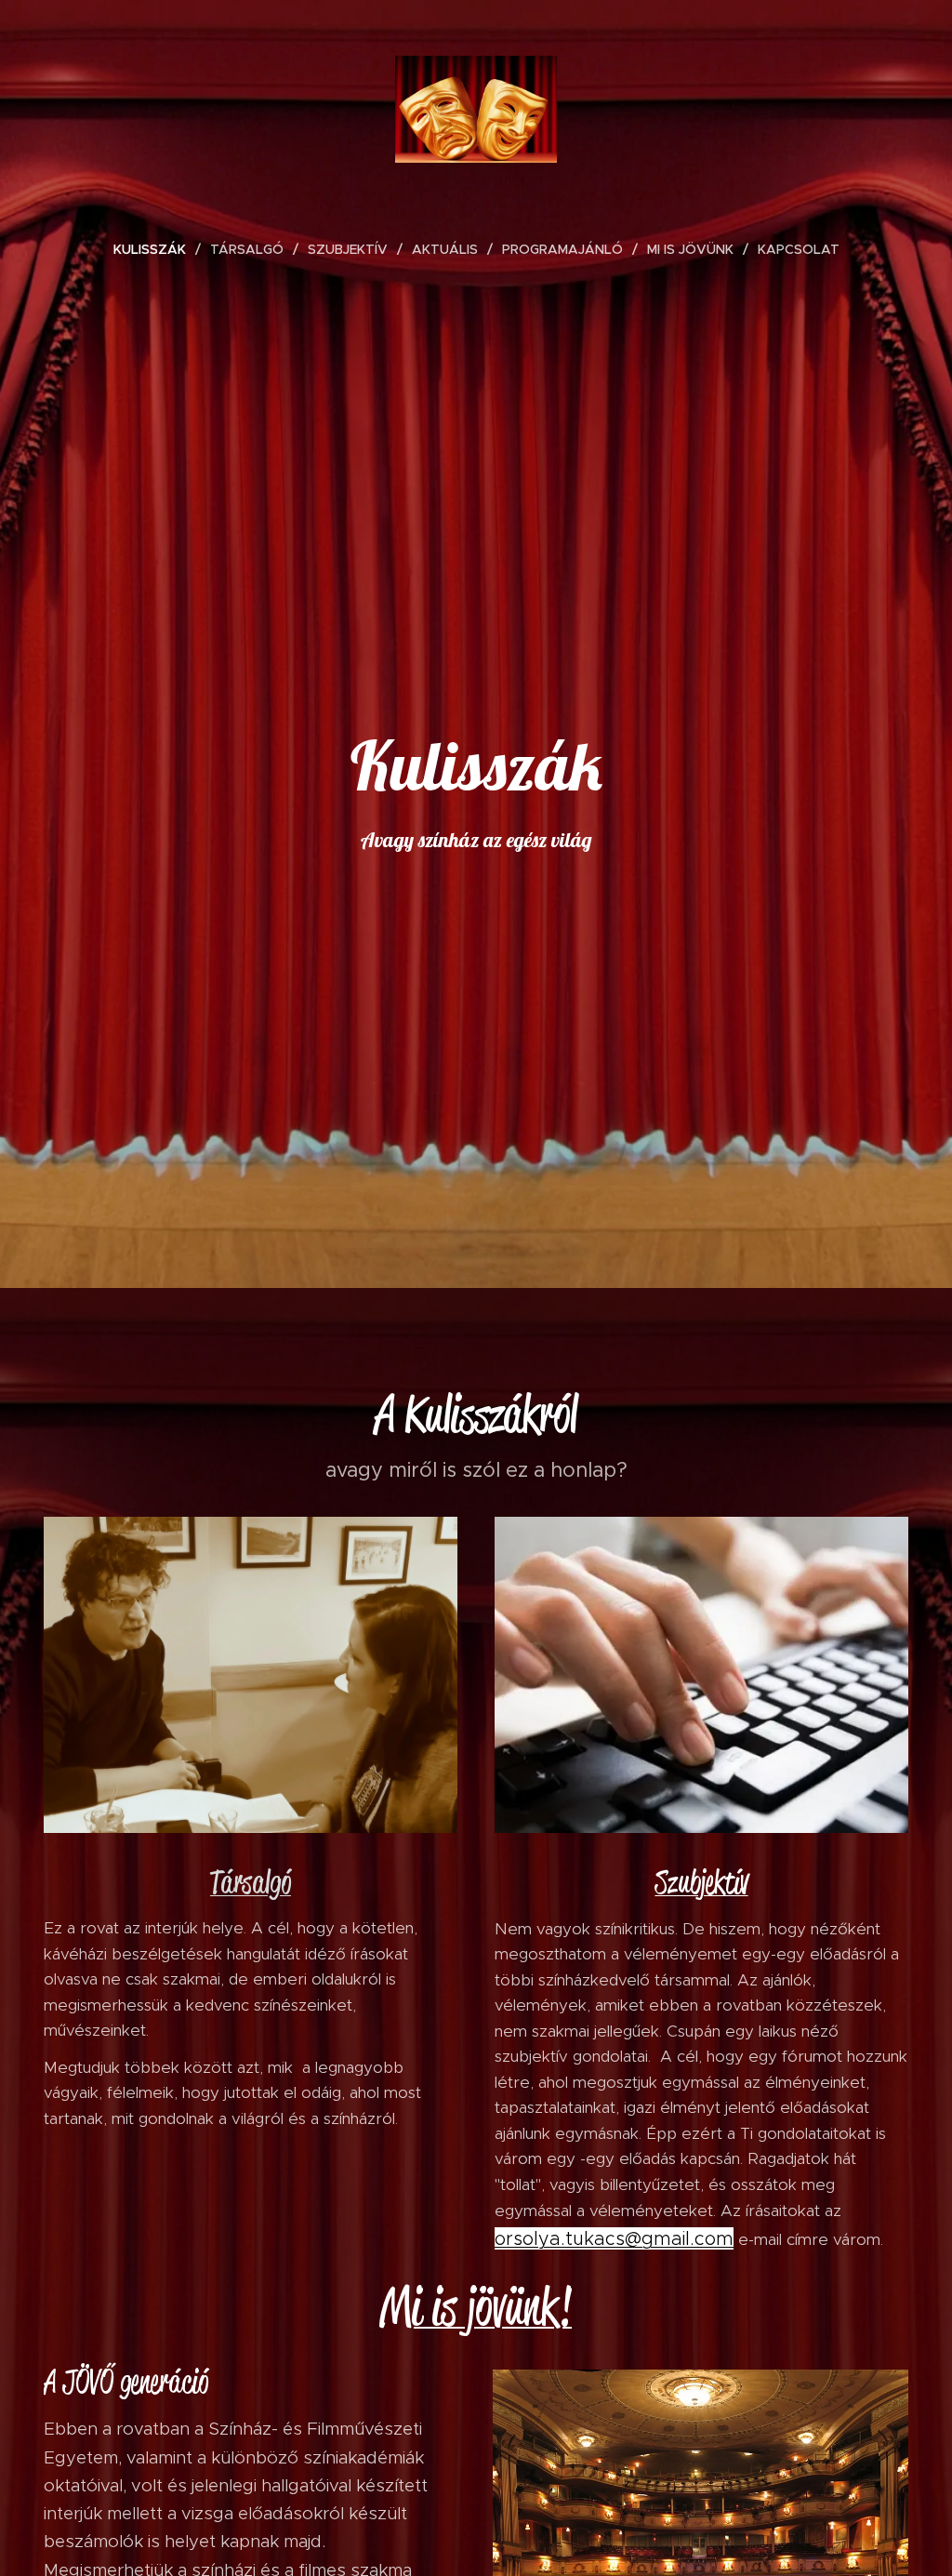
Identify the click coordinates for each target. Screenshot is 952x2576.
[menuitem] (157, 249)
